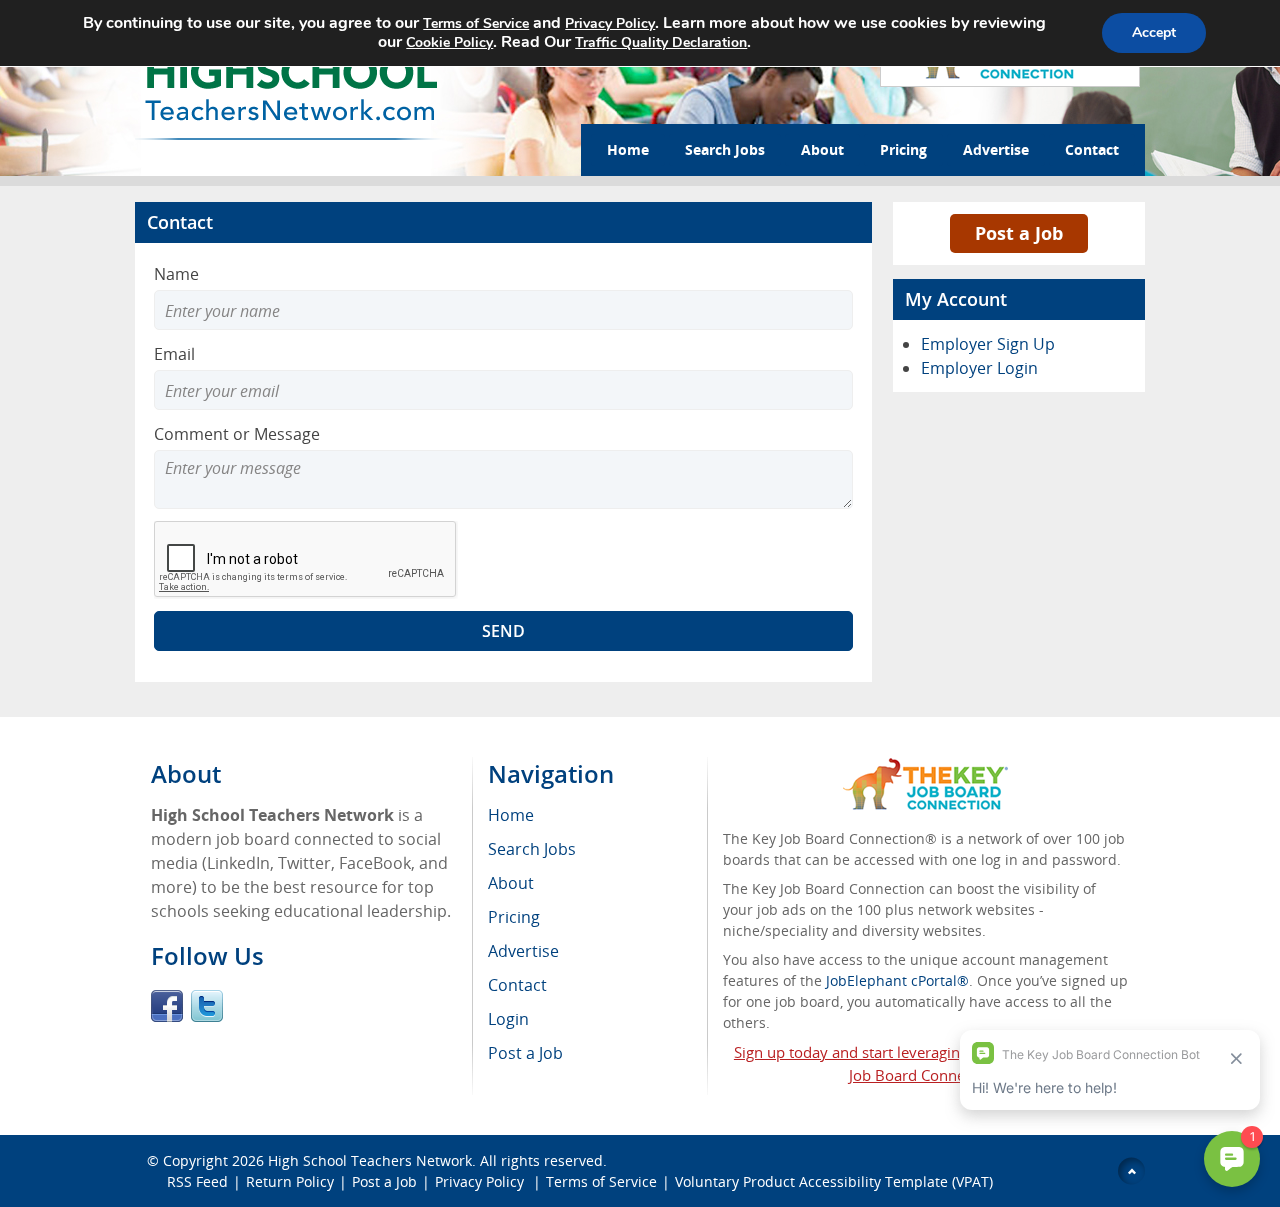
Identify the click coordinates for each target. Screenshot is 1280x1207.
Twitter (207, 1006)
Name (176, 274)
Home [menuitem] (511, 815)
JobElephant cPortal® (897, 980)
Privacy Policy (481, 1181)
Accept (1154, 32)
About (822, 149)
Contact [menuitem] (517, 985)
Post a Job (1019, 233)
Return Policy (290, 1181)
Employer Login (979, 368)
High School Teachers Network (370, 1160)
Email (174, 354)
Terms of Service (601, 1181)
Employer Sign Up (988, 344)
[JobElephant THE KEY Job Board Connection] (925, 767)
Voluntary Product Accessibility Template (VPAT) (834, 1181)
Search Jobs (725, 149)
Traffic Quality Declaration (661, 42)
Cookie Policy (449, 42)
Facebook (167, 1006)
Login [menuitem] (508, 1019)
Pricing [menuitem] (514, 917)
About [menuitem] (511, 883)
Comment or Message (237, 434)
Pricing (903, 149)
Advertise (996, 149)
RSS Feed (197, 1181)
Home (628, 149)
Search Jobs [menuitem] (532, 849)
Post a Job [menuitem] (525, 1053)
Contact (1092, 149)
